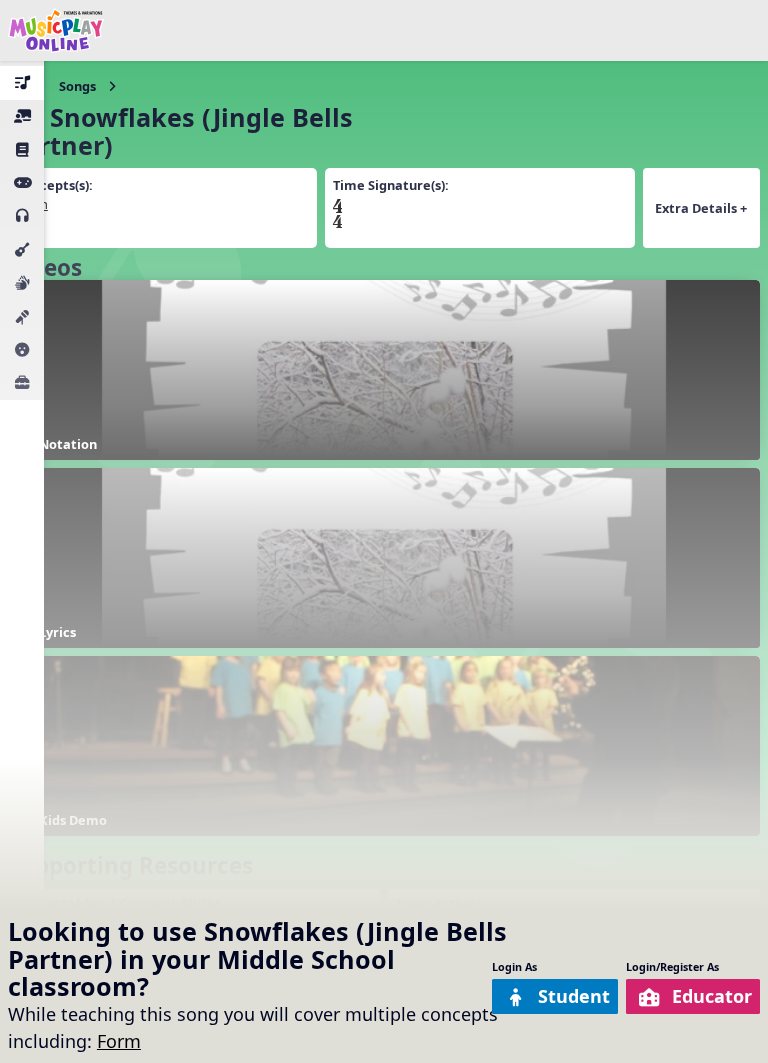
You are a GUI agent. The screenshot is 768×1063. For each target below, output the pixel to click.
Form (119, 1041)
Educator (712, 996)
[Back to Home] (56, 31)
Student (574, 996)
